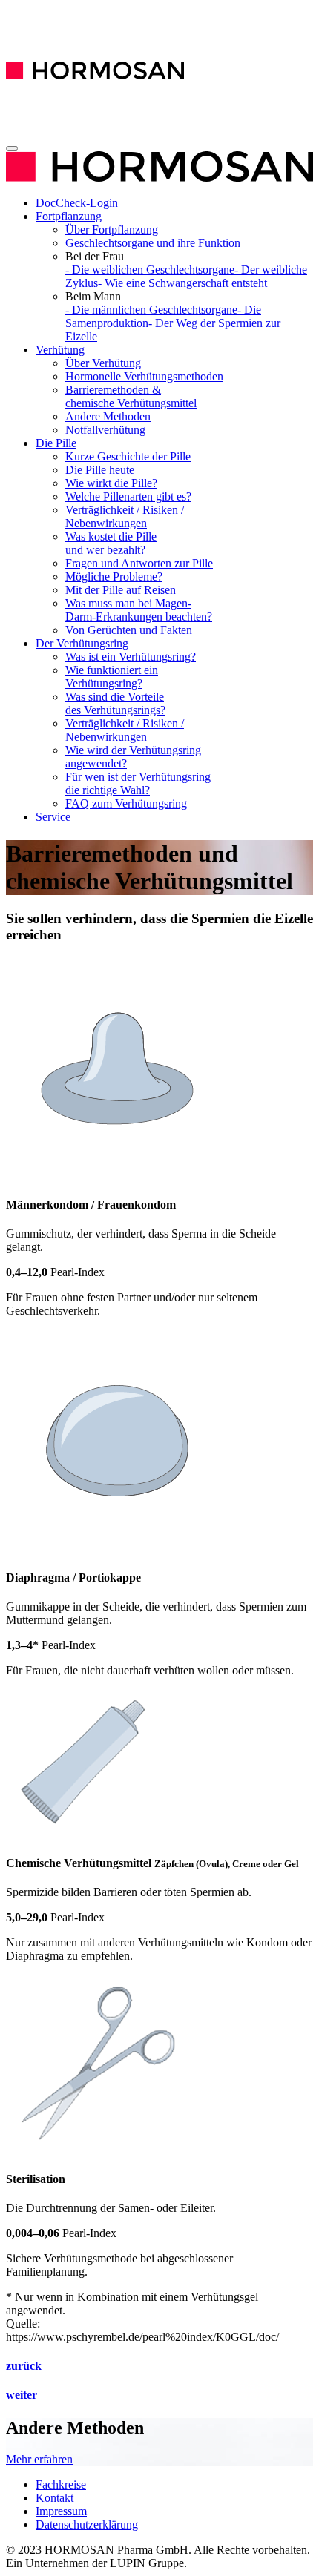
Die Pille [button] (56, 443)
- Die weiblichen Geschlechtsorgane (150, 270)
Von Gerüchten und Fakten (129, 630)
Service (53, 817)
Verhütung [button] (60, 350)
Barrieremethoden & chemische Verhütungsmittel (131, 396)
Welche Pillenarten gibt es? (128, 496)
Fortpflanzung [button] (69, 216)
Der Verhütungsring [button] (82, 643)
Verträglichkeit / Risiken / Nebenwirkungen (125, 516)
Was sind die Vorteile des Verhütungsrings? (115, 703)
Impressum (61, 2511)
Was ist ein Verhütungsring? (131, 657)
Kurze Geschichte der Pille (128, 456)
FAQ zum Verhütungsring (126, 803)
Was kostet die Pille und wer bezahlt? (111, 543)
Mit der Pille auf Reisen (121, 590)
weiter (22, 2395)
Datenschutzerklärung (87, 2524)
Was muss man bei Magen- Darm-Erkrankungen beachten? (139, 610)
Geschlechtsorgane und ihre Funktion (153, 243)
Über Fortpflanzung (112, 229)
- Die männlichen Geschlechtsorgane (151, 310)
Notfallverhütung (105, 430)
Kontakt (55, 2498)
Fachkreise (61, 2484)
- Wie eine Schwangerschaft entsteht (182, 283)
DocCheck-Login (77, 203)
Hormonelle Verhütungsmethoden (144, 376)
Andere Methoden (108, 416)
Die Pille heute (100, 470)
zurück (24, 2366)
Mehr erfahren (39, 2459)
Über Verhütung (103, 363)
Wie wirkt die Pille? (111, 483)
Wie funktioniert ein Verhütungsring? (112, 677)
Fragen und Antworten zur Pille (139, 563)
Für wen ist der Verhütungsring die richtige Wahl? (138, 783)
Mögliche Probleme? (114, 577)
